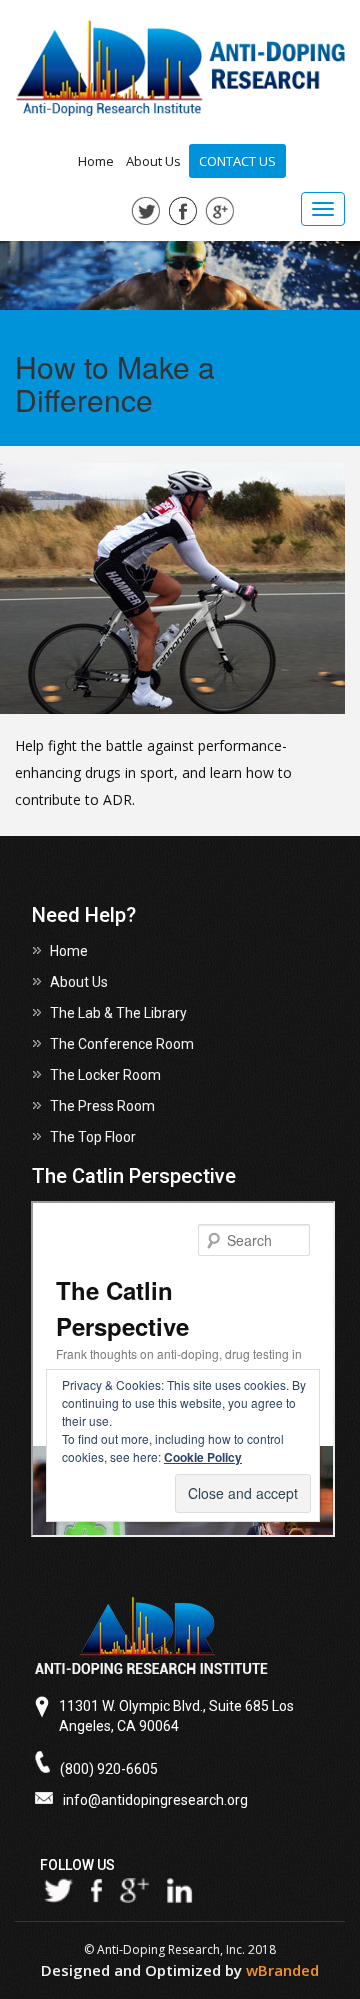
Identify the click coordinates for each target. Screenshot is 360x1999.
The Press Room (102, 1106)
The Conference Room (122, 1044)
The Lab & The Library (118, 1013)
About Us (153, 161)
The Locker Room (105, 1075)
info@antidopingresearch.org (155, 1800)
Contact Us (237, 161)
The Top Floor (93, 1137)
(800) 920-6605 (109, 1769)
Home (96, 161)
